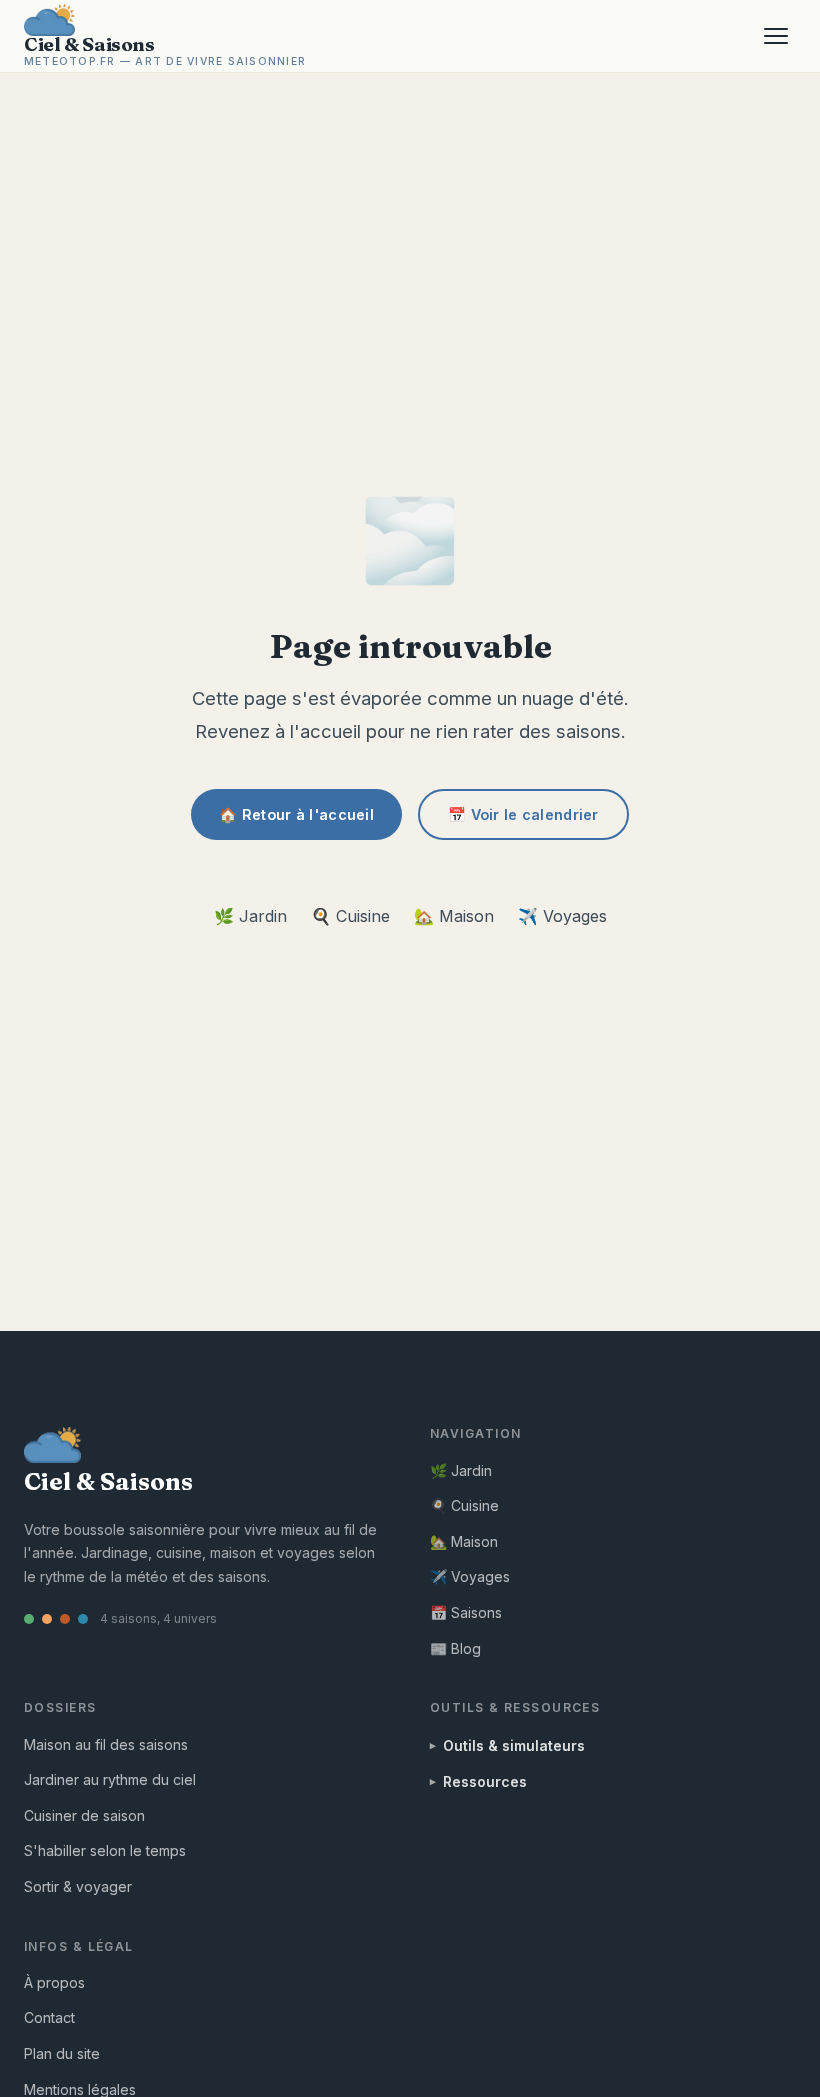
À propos (54, 1982)
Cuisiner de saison (84, 1815)
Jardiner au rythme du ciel (110, 1779)
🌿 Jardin (250, 916)
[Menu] (776, 36)
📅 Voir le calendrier (523, 814)
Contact (49, 2017)
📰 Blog (455, 1648)
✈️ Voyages (562, 916)
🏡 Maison (454, 916)
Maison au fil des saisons (106, 1744)
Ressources (485, 1781)
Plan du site (62, 2053)
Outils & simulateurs (514, 1745)
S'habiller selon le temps (105, 1850)
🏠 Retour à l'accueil (296, 814)
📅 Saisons (466, 1612)
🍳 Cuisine (350, 916)
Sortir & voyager (78, 1886)
